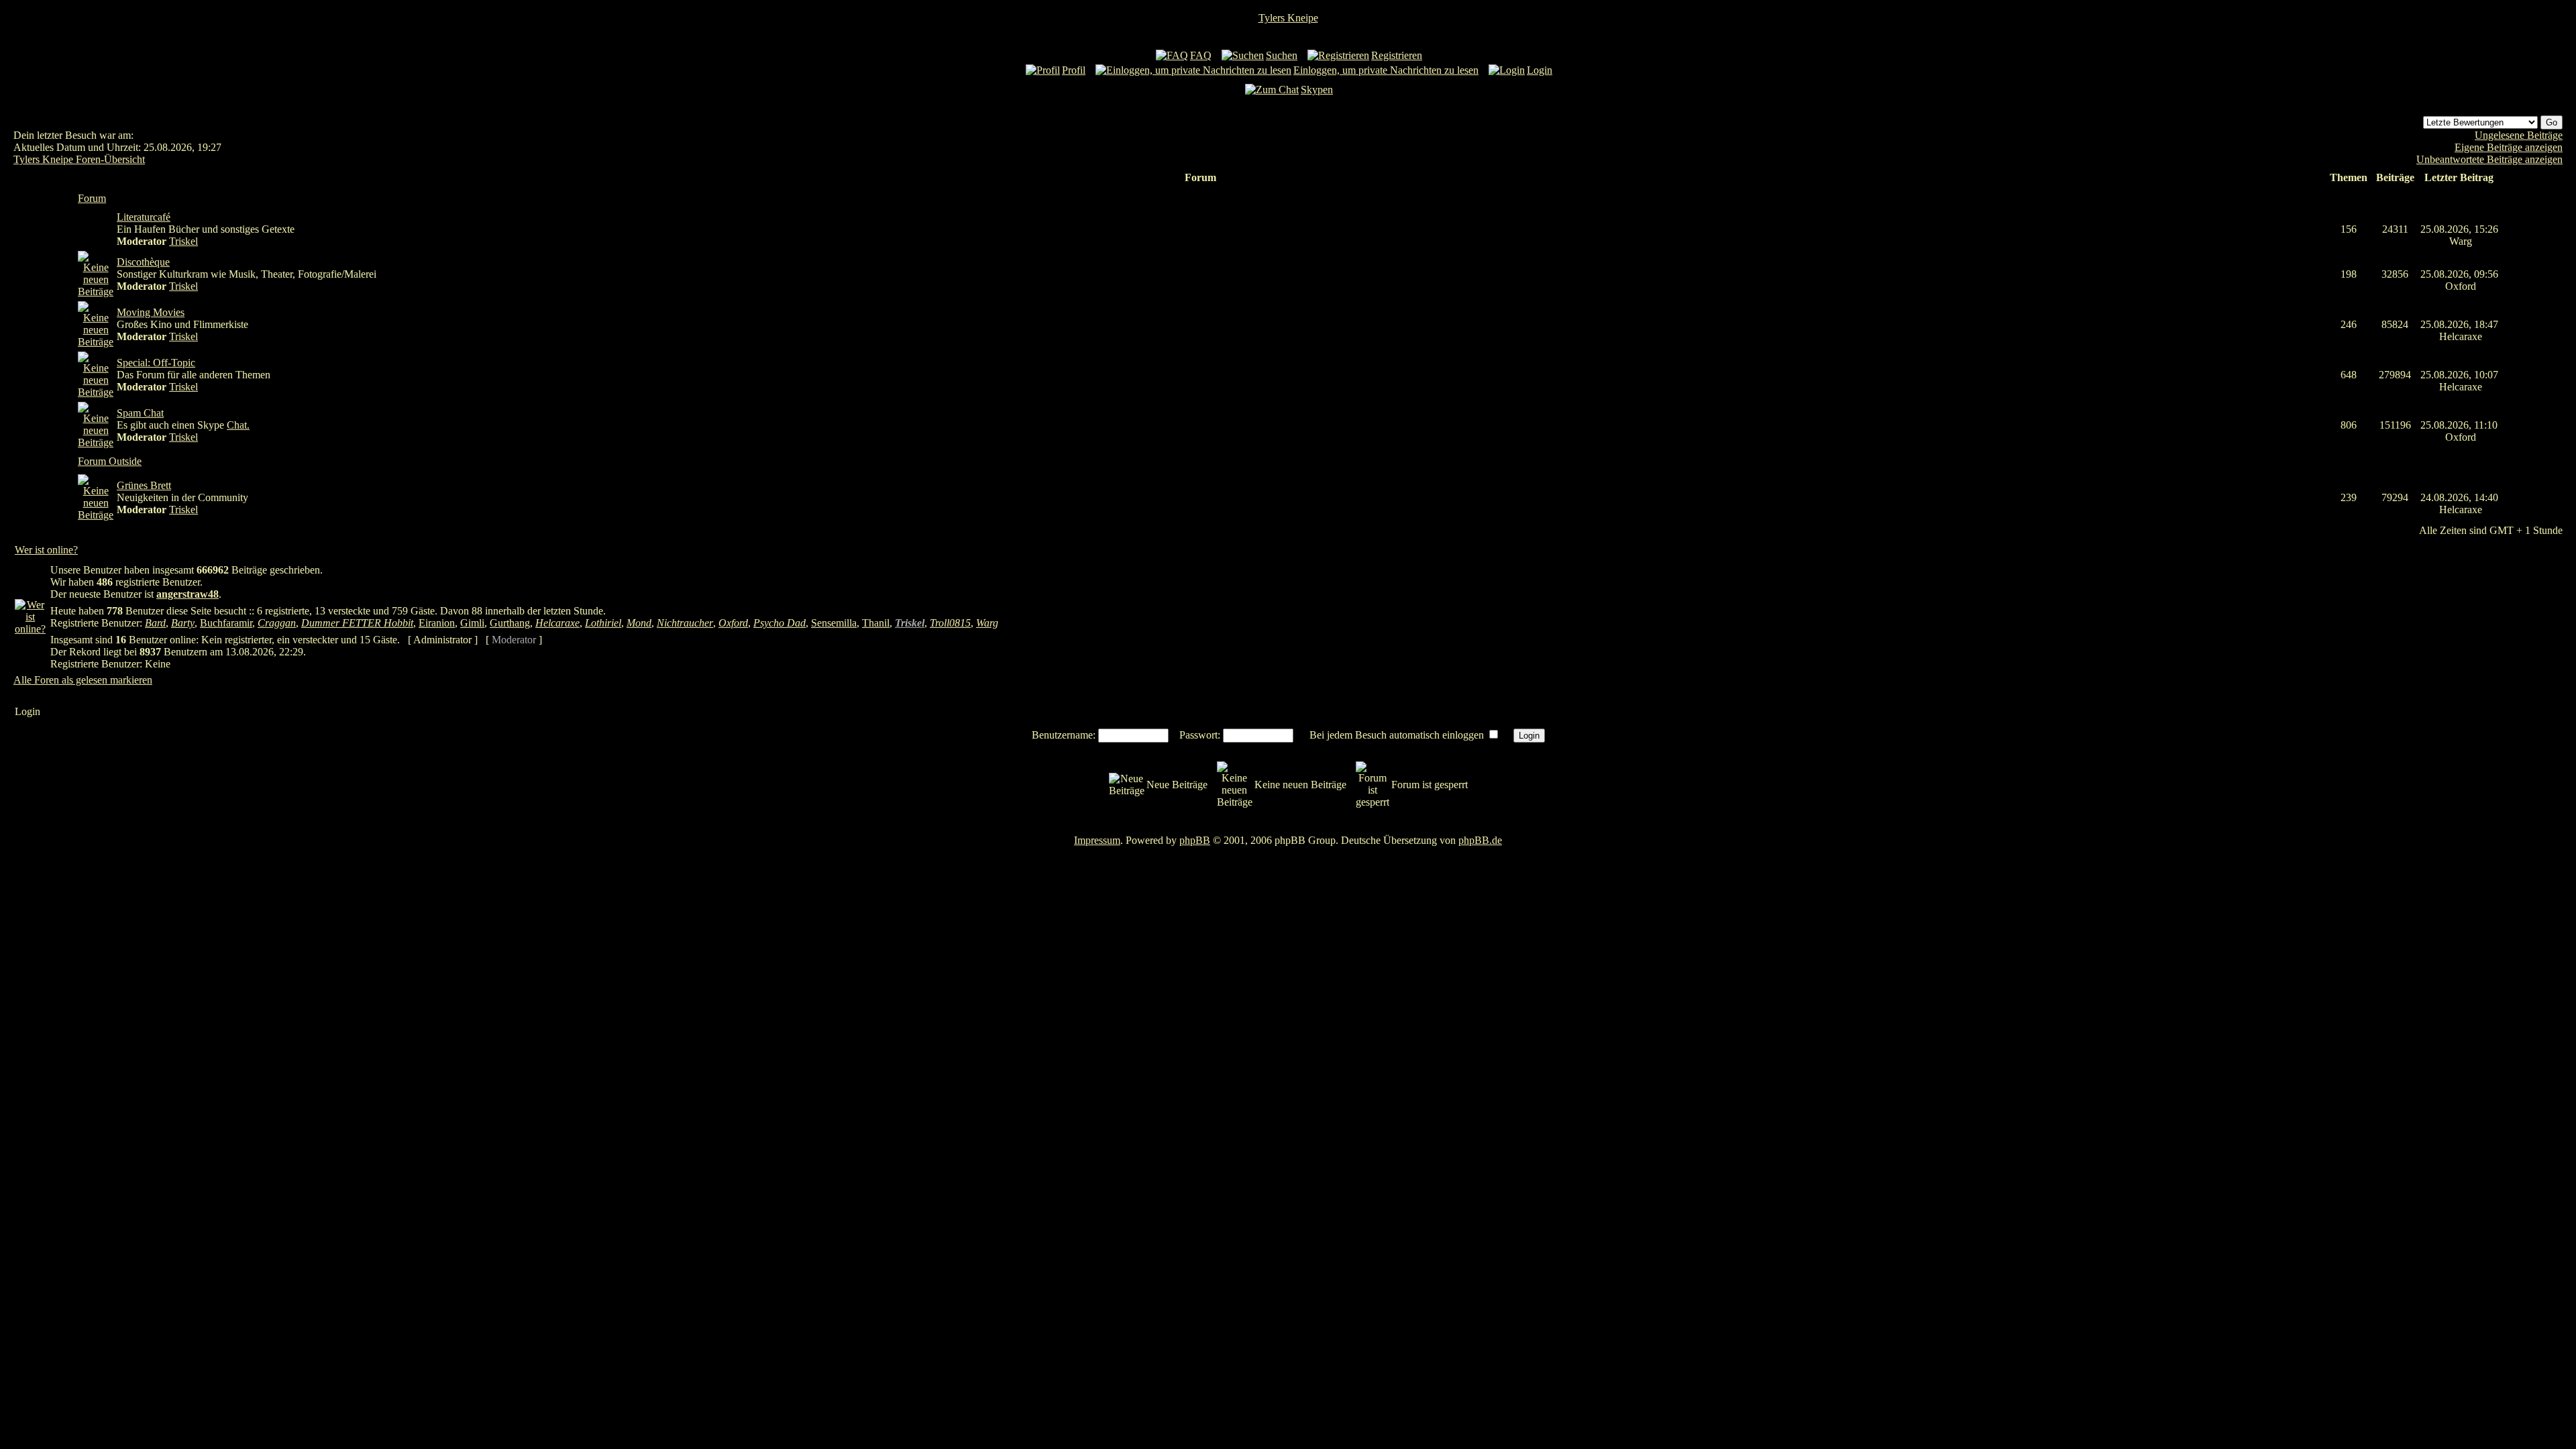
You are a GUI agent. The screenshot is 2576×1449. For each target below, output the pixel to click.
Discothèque (143, 262)
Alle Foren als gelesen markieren (83, 680)
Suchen (1282, 55)
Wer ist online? (46, 550)
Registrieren (1397, 55)
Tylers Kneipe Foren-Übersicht (79, 159)
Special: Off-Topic (156, 363)
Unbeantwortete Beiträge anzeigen (2489, 159)
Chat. (238, 425)
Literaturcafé (144, 217)
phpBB (1195, 840)
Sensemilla (834, 623)
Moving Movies (151, 312)
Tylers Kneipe (1288, 18)
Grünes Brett (144, 485)
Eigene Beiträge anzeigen (2509, 147)
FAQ (1201, 55)
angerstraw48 (187, 594)
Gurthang (510, 623)
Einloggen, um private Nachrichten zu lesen (1386, 70)
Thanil (876, 623)
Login (1540, 70)
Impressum (1097, 840)
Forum (92, 198)
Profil (1074, 70)
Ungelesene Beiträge (2519, 135)
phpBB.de (1480, 840)
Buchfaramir (226, 623)
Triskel (183, 241)
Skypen (1317, 90)
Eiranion (437, 623)
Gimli (472, 623)
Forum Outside (110, 461)
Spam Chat (140, 413)
